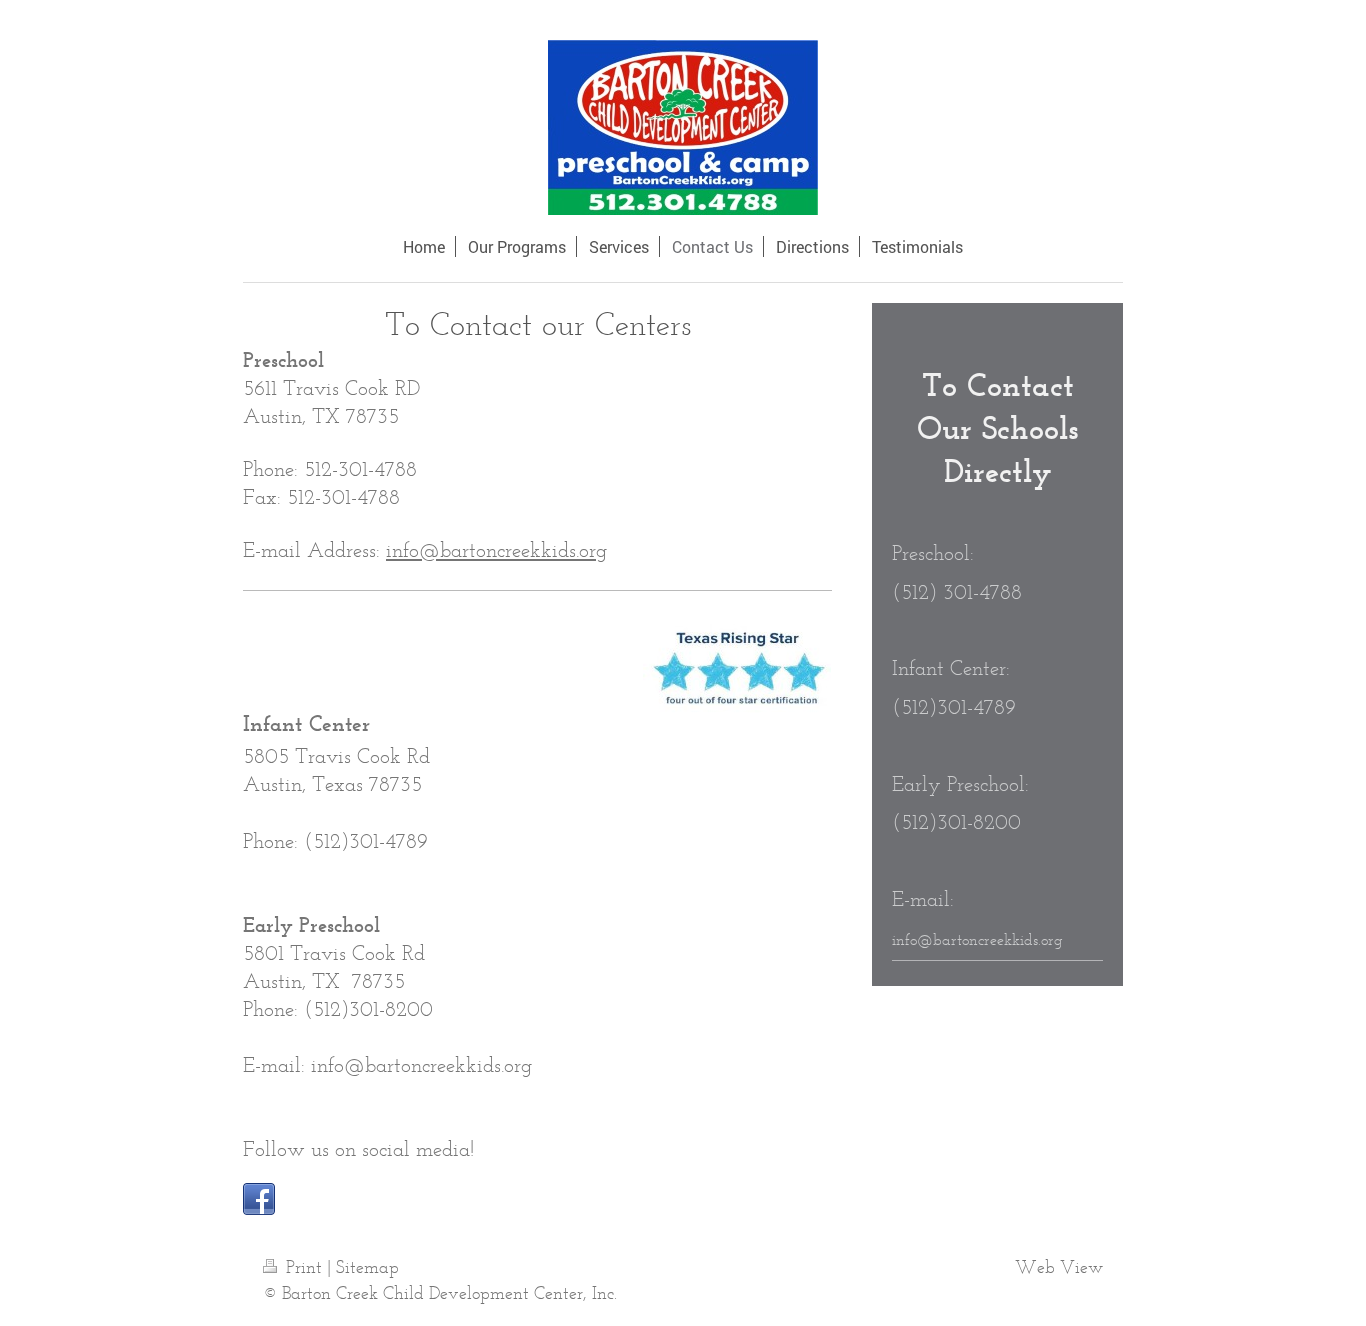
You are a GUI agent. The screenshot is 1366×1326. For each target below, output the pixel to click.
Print (304, 1267)
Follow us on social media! (358, 1148)
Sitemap (367, 1267)
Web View (1059, 1267)
